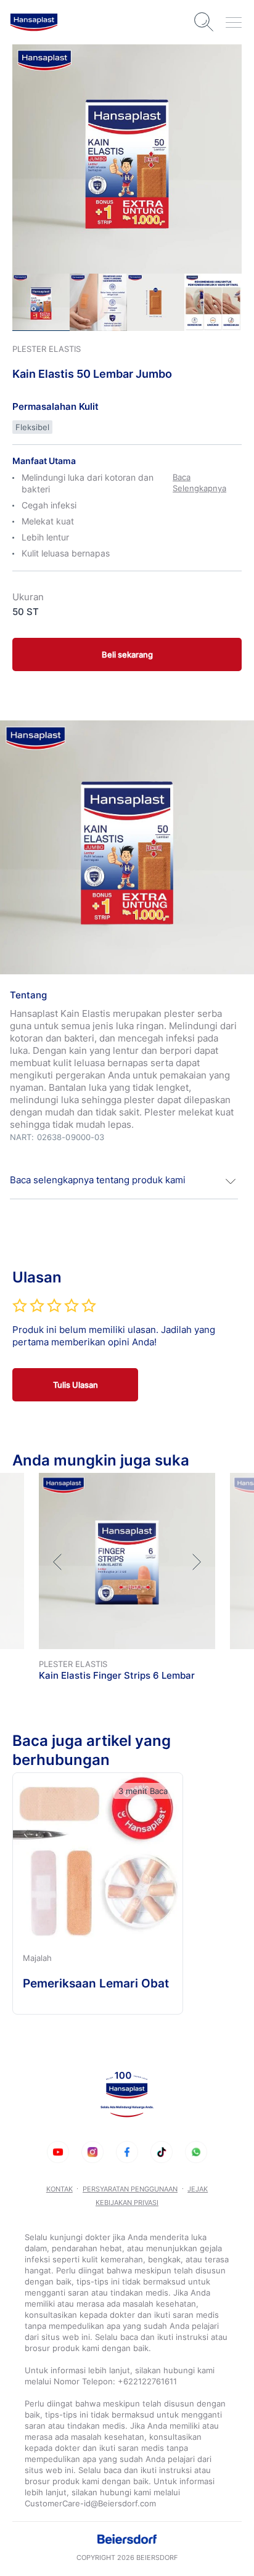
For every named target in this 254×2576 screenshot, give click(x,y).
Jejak (198, 2189)
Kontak (59, 2189)
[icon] (58, 2152)
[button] (124, 1181)
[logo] (34, 22)
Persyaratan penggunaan (130, 2189)
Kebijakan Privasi (127, 2203)
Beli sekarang (127, 654)
